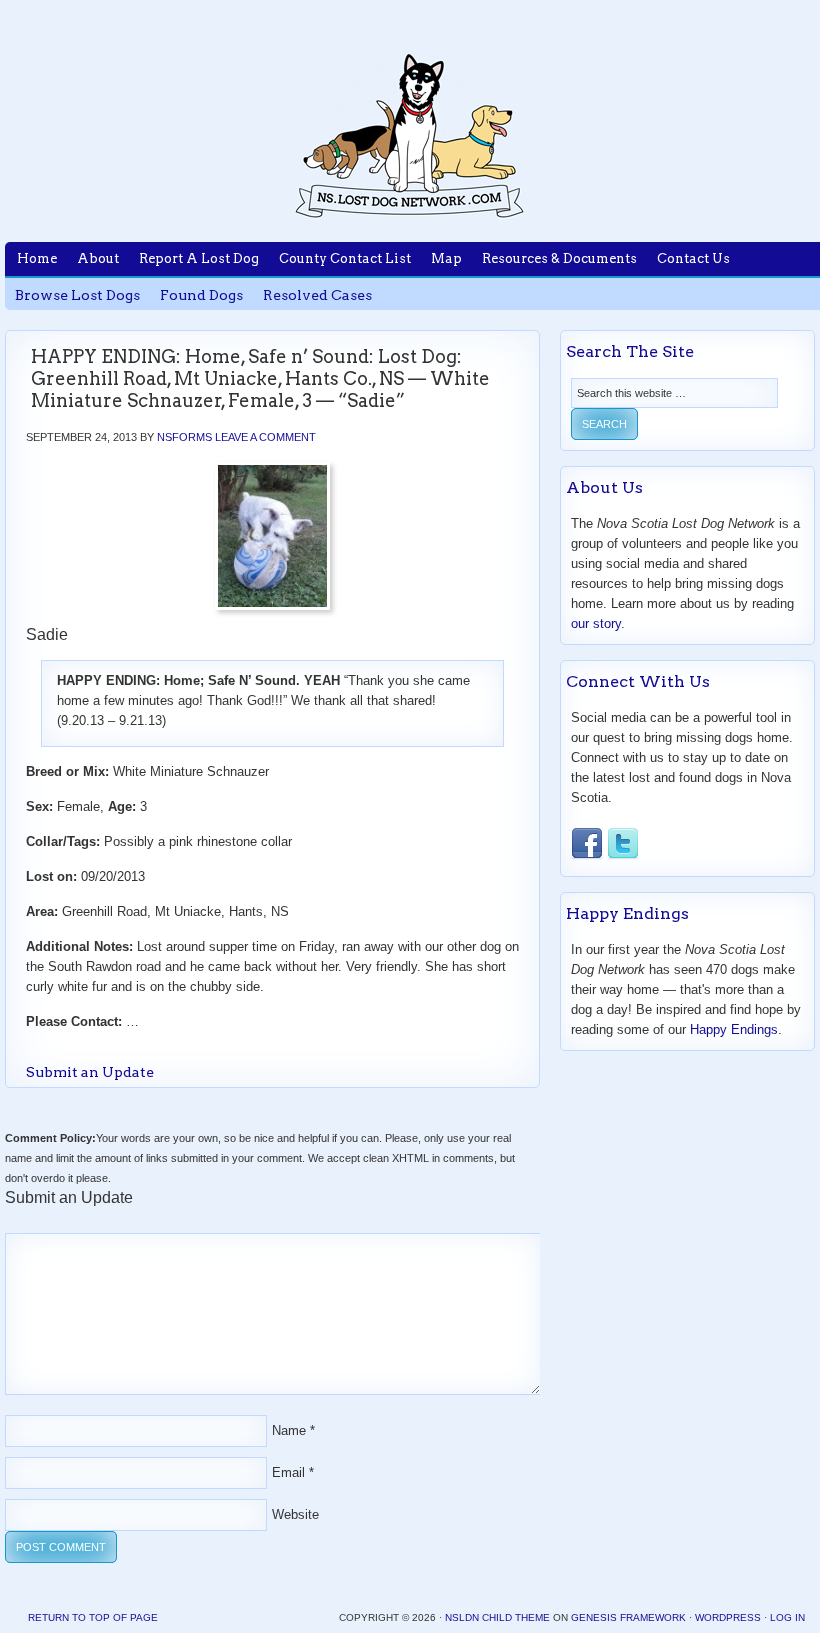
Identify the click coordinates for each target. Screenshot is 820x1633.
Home (37, 258)
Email (288, 1472)
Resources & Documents (559, 258)
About (98, 258)
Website (295, 1514)
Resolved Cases (317, 295)
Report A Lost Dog (199, 258)
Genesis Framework (628, 1617)
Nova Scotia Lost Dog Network (410, 135)
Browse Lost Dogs (77, 295)
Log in (787, 1617)
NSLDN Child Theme (497, 1617)
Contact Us (693, 258)
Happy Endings (734, 1029)
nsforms (184, 437)
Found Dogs (201, 295)
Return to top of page (93, 1617)
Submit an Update (90, 1072)
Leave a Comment (265, 437)
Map (446, 258)
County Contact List (345, 258)
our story (596, 623)
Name (289, 1430)
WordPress (728, 1617)
